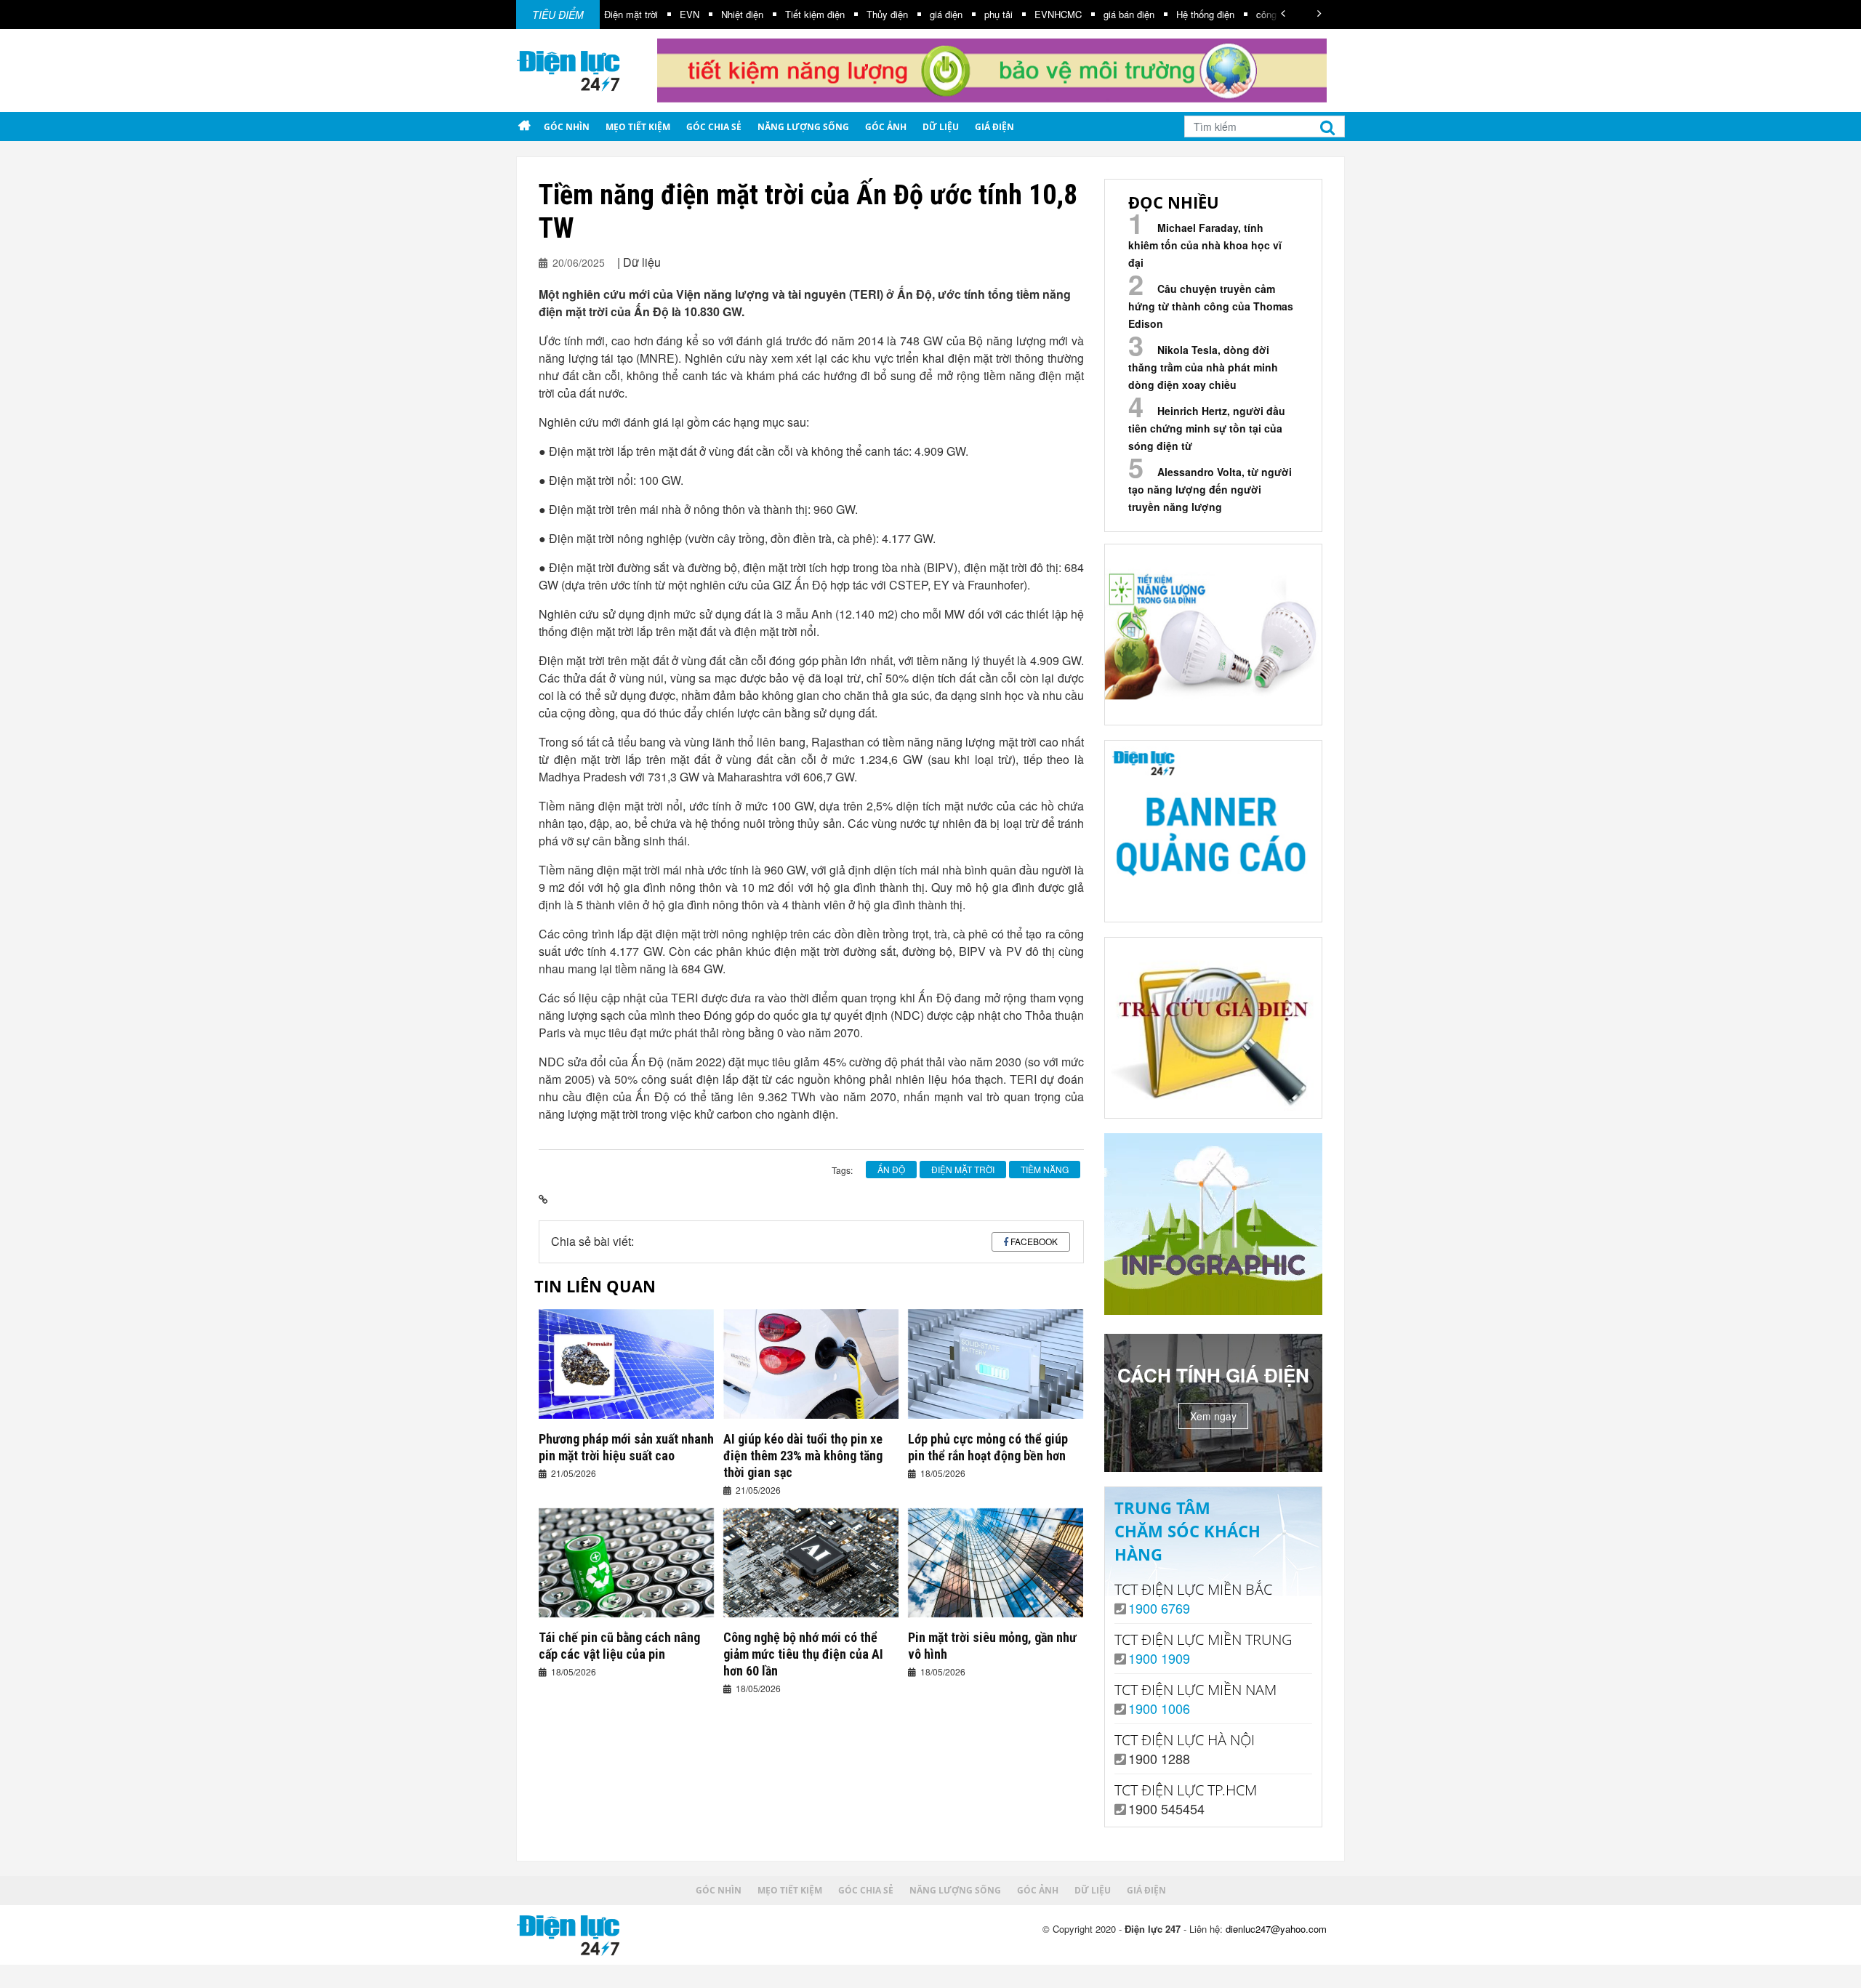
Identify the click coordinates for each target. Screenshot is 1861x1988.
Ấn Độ (891, 1169)
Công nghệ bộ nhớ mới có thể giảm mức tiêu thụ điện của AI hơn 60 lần (803, 1654)
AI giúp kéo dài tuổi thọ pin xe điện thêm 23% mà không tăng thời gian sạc (803, 1456)
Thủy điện (887, 14)
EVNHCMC (1058, 14)
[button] (1283, 13)
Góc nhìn (567, 127)
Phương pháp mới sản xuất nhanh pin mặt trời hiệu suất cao (626, 1447)
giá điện (946, 14)
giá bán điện (1129, 14)
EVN (690, 14)
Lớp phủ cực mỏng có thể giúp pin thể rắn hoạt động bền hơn (988, 1447)
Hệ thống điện (1205, 14)
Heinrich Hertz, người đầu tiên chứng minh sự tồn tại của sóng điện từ (1207, 428)
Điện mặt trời (631, 14)
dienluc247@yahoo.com (1276, 1929)
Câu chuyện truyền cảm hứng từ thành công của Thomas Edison (1211, 306)
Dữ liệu (941, 127)
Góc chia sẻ (714, 127)
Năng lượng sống (803, 127)
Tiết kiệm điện (815, 14)
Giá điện (994, 127)
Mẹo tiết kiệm (638, 127)
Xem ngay (1213, 1416)
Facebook (1034, 1241)
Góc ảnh (886, 127)
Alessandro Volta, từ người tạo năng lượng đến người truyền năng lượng (1210, 489)
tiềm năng (1045, 1169)
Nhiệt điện (742, 14)
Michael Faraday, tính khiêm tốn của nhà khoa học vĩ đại (1205, 245)
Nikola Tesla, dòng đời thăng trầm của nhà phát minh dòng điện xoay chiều (1203, 367)
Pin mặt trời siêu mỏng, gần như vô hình (992, 1646)
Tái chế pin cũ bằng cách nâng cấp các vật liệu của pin (619, 1646)
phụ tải (998, 14)
